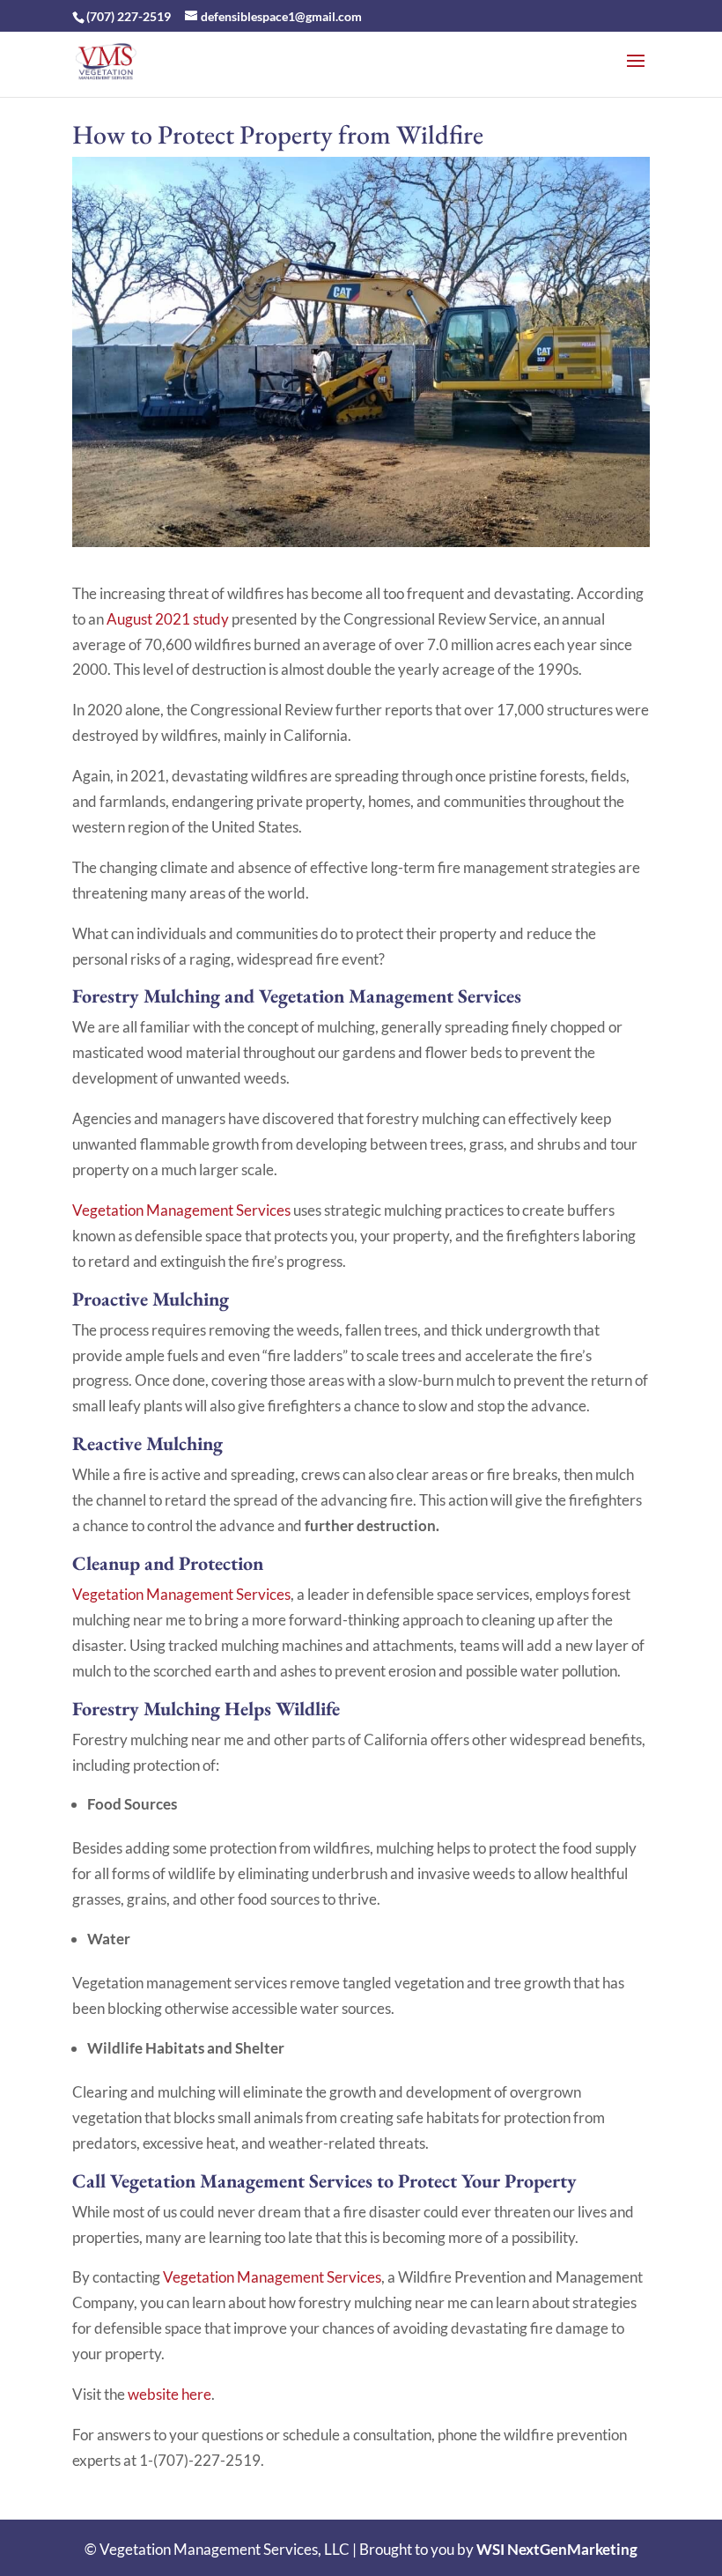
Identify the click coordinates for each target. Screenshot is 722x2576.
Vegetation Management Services (181, 1210)
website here (169, 2394)
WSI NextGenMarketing (557, 2549)
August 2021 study (168, 619)
